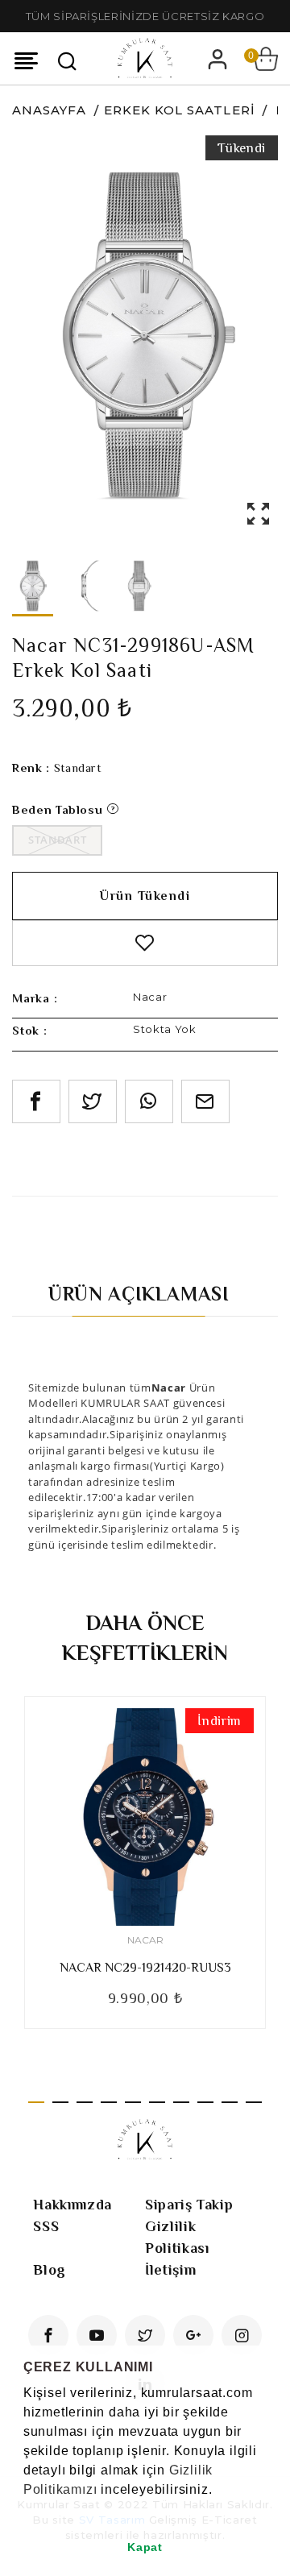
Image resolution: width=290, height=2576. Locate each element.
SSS (46, 2226)
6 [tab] (157, 2102)
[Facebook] (48, 2335)
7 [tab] (181, 2102)
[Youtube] (97, 2335)
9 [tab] (230, 2102)
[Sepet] (266, 59)
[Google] (193, 2335)
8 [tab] (205, 2102)
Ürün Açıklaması (139, 1294)
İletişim (170, 2270)
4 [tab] (109, 2102)
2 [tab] (60, 2102)
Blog (50, 2270)
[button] (26, 2510)
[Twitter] (145, 2335)
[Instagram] (242, 2335)
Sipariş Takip (189, 2205)
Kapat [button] (145, 2547)
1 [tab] (36, 2102)
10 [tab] (254, 2102)
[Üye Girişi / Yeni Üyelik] (217, 59)
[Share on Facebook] (36, 1101)
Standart (57, 840)
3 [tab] (85, 2102)
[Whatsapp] (149, 1101)
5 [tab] (133, 2102)
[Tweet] (93, 1101)
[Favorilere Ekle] (145, 943)
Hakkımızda (72, 2205)
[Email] (205, 1101)
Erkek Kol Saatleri (180, 110)
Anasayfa (49, 110)
